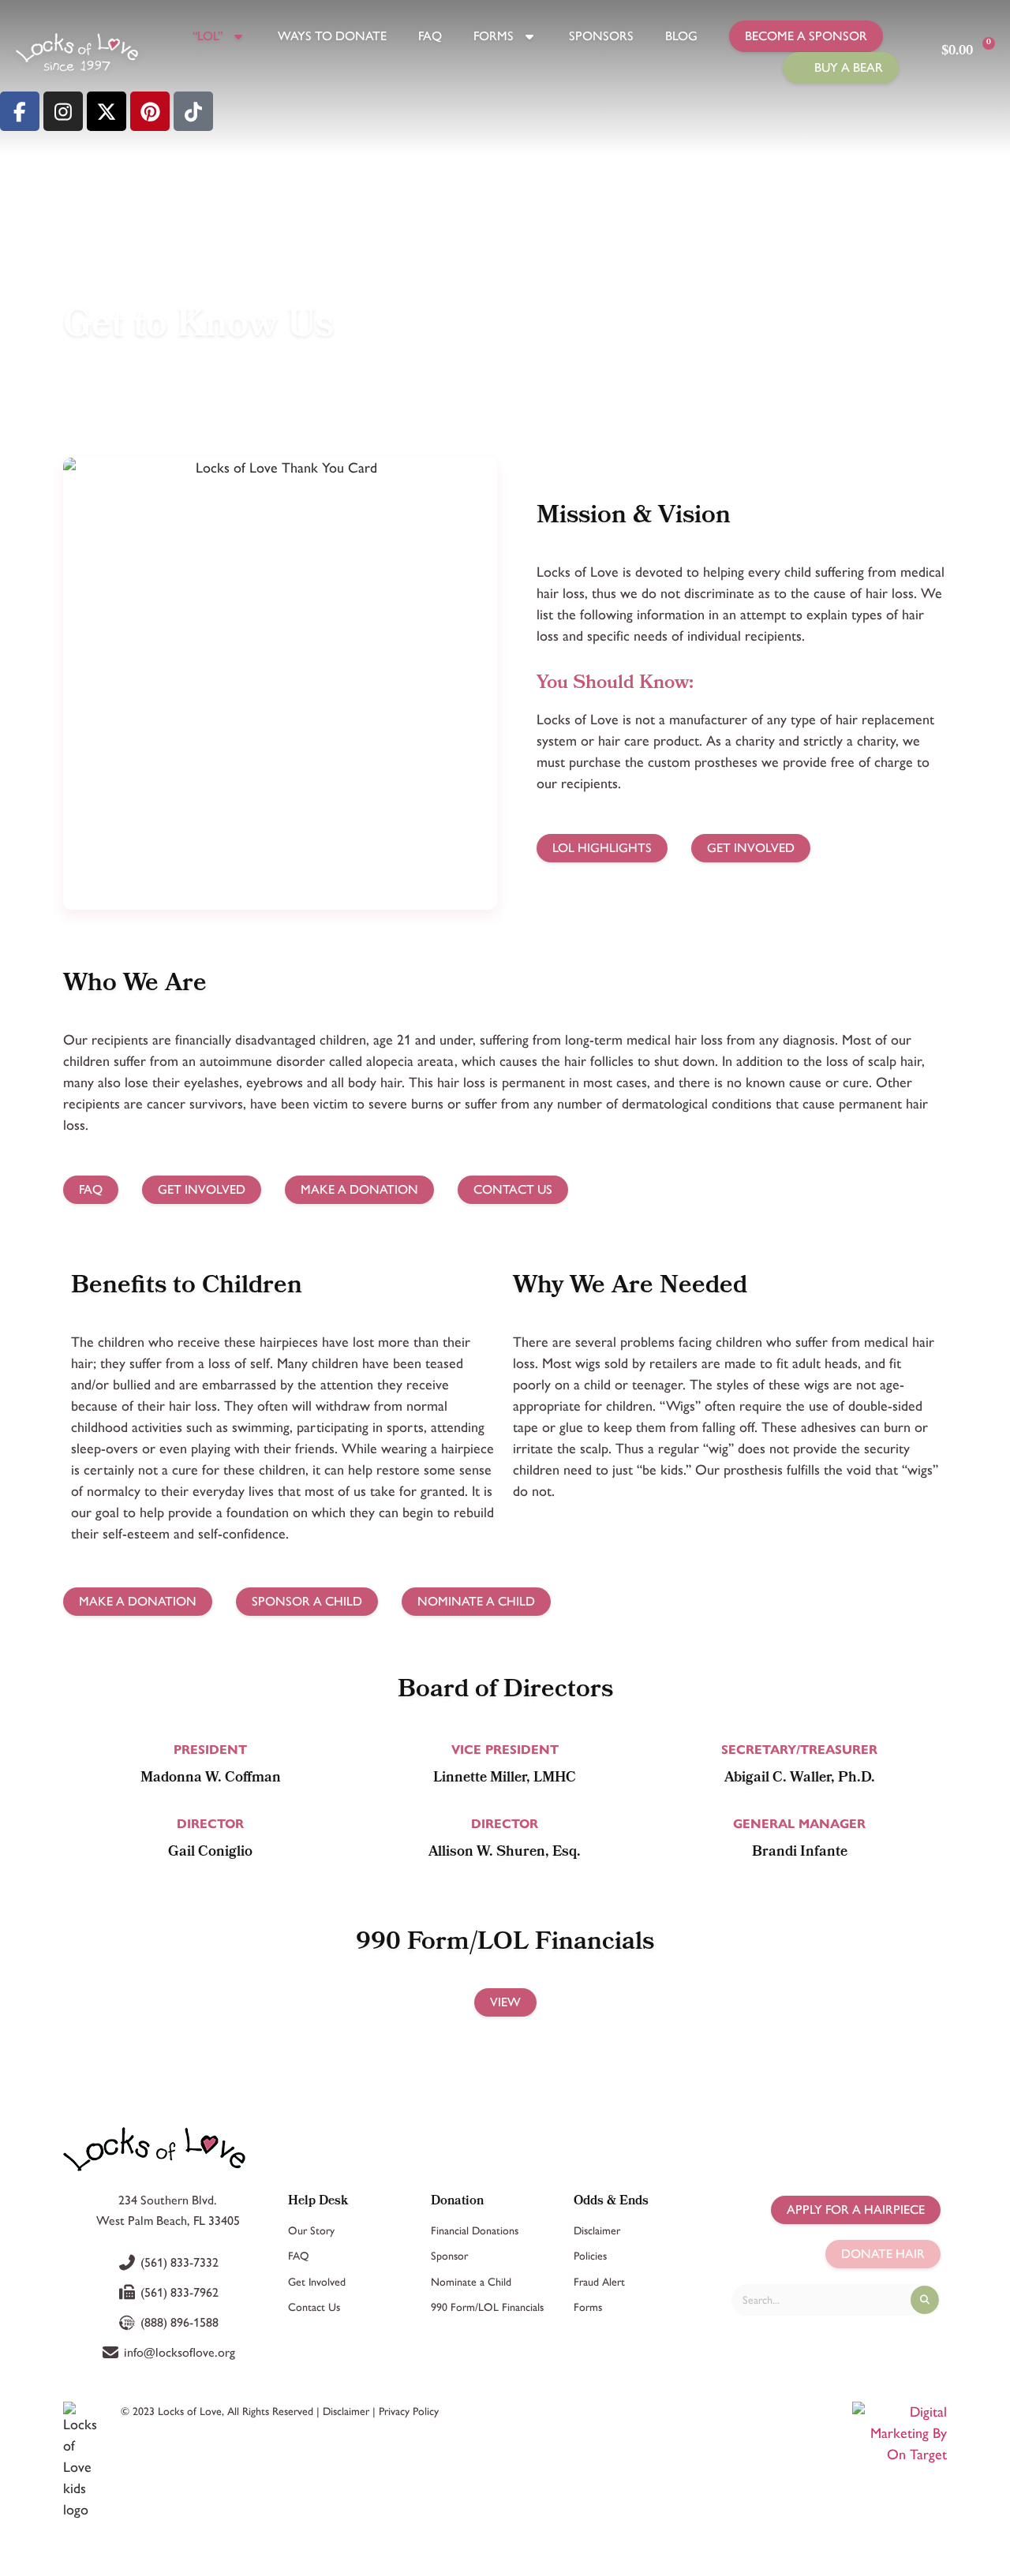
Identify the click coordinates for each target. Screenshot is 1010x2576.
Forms (494, 36)
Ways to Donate (332, 36)
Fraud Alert (599, 2282)
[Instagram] (63, 111)
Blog (681, 36)
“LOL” (208, 36)
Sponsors (601, 36)
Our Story (311, 2231)
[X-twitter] (107, 111)
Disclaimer (597, 2231)
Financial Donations (475, 2231)
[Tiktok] (193, 111)
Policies (590, 2256)
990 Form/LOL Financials (487, 2307)
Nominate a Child (471, 2282)
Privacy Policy (409, 2411)
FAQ (430, 36)
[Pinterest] (150, 111)
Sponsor (449, 2256)
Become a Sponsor (806, 36)
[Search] (925, 2300)
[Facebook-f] (20, 111)
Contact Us (314, 2307)
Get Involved (317, 2282)
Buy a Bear (849, 67)
